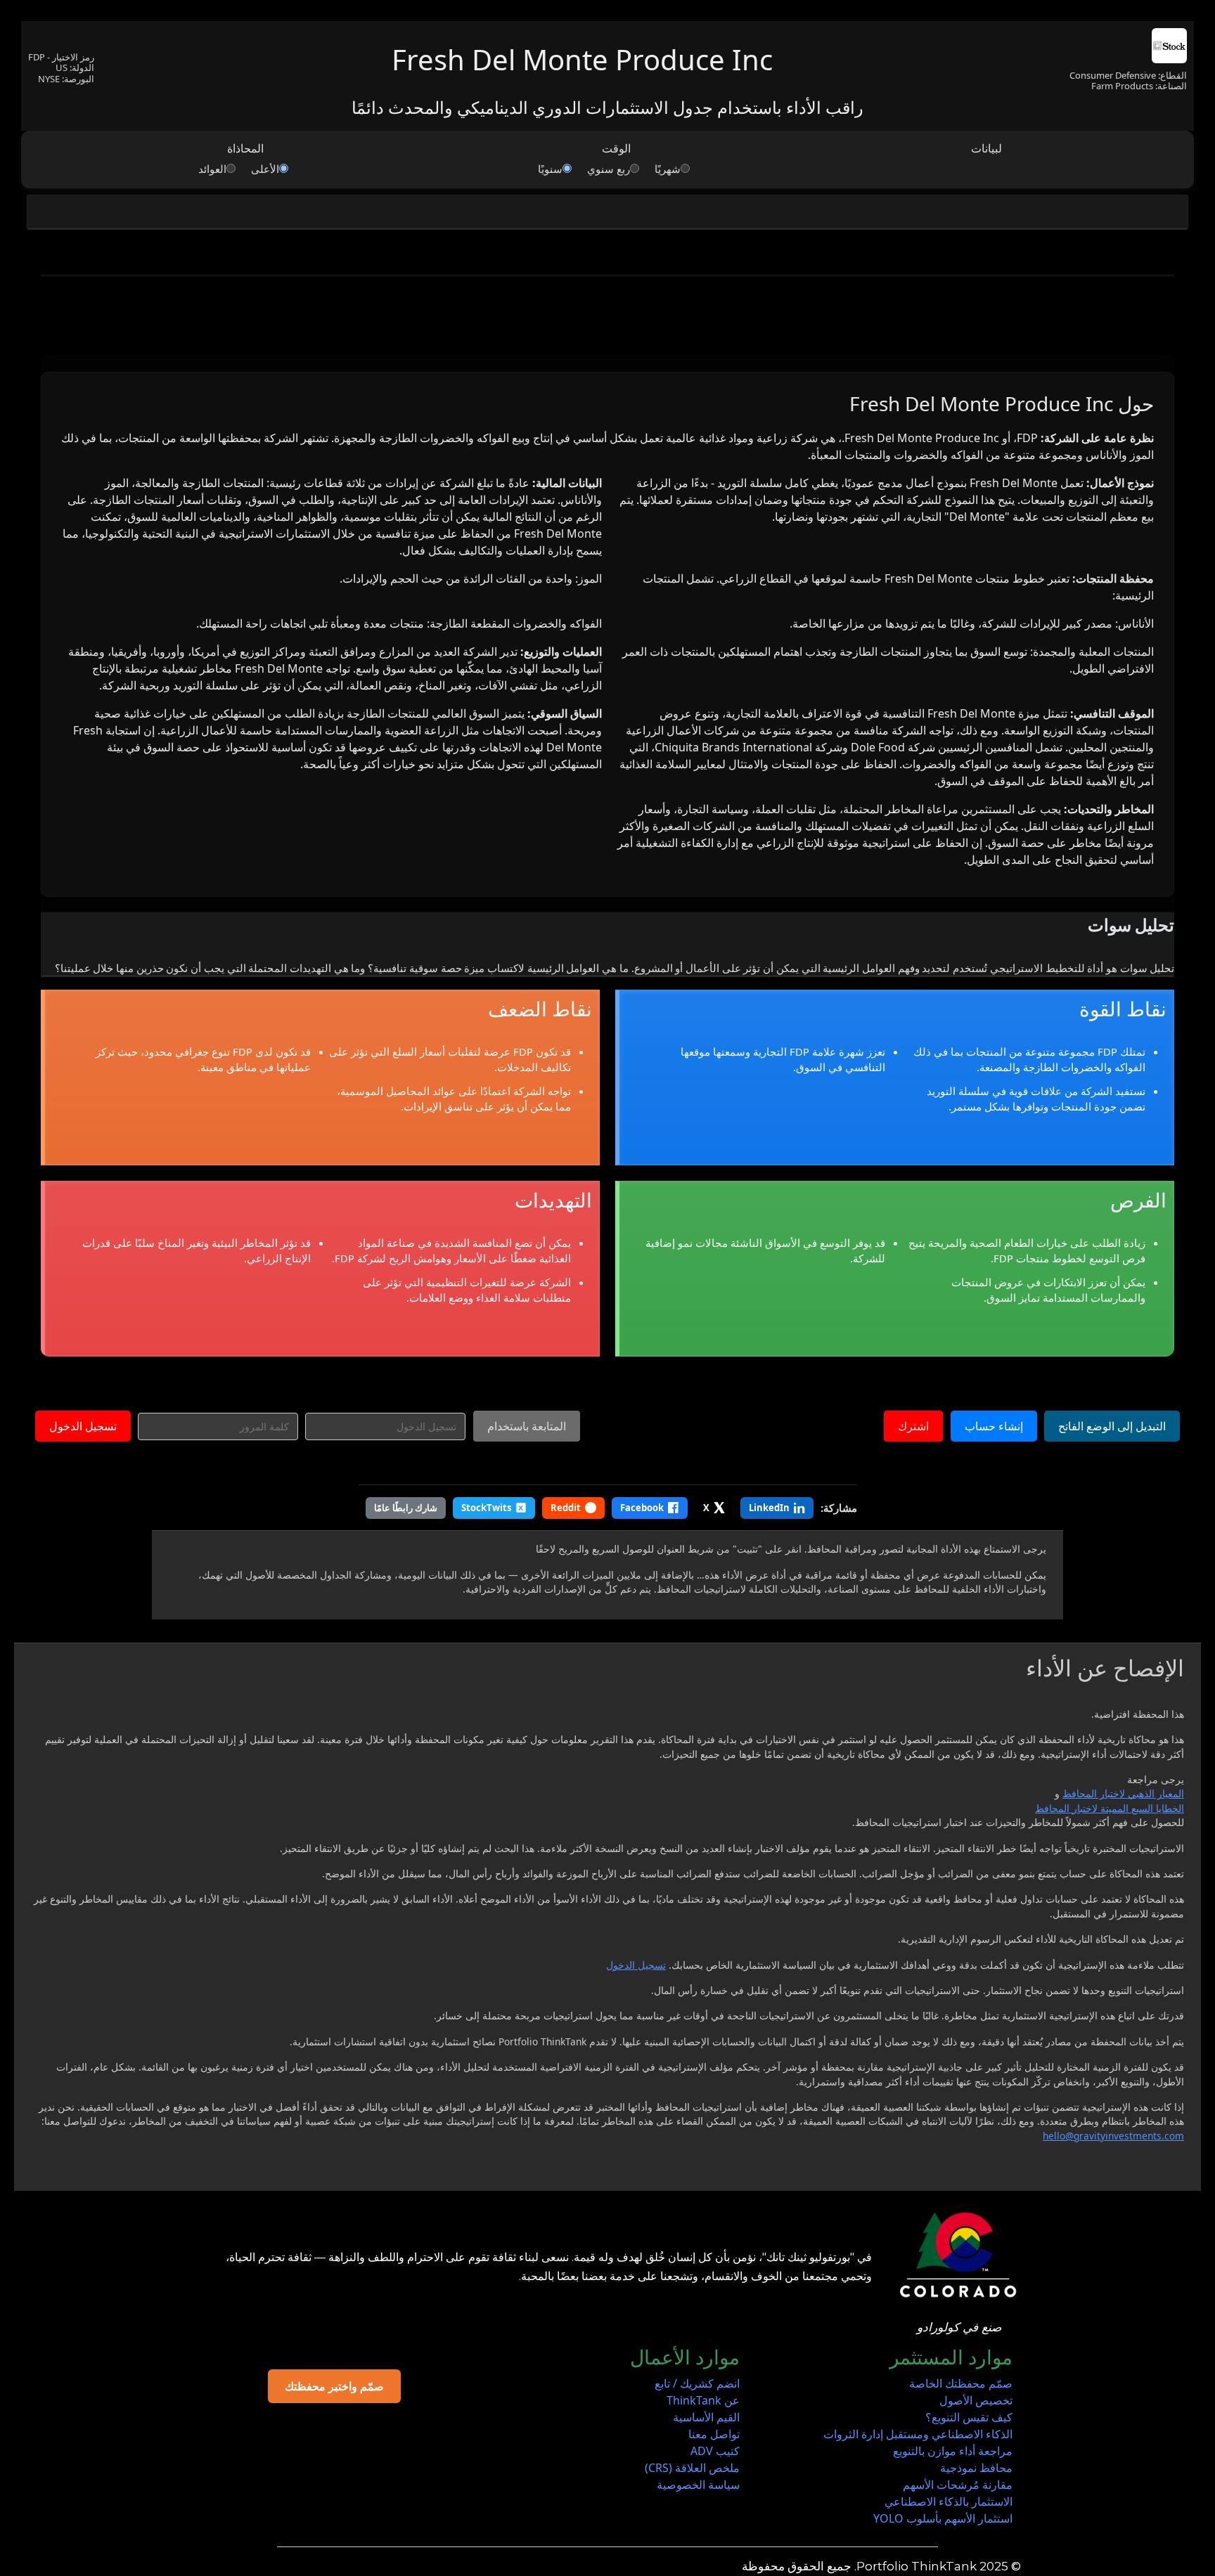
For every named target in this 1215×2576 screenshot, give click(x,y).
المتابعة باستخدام (527, 1426)
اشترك (913, 1426)
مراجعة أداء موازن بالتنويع (953, 2451)
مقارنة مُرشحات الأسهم (958, 2485)
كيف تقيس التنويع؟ (969, 2417)
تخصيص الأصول (976, 2400)
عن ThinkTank (703, 2400)
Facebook (642, 1508)
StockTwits (486, 1508)
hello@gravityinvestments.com (1113, 2136)
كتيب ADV (715, 2451)
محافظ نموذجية (976, 2468)
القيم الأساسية (706, 2417)
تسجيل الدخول (83, 1426)
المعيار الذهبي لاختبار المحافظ (1123, 1793)
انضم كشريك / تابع (697, 2383)
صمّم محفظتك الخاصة (961, 2383)
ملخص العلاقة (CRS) (692, 2468)
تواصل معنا (714, 2434)
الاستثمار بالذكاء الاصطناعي (949, 2501)
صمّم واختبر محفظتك (334, 2386)
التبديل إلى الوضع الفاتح (1112, 1426)
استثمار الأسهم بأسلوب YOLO (943, 2518)
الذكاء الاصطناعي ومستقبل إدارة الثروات (918, 2434)
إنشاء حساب (994, 1426)
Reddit (566, 1508)
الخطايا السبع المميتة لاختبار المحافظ (1110, 1808)
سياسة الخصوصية (698, 2485)
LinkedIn (769, 1508)
